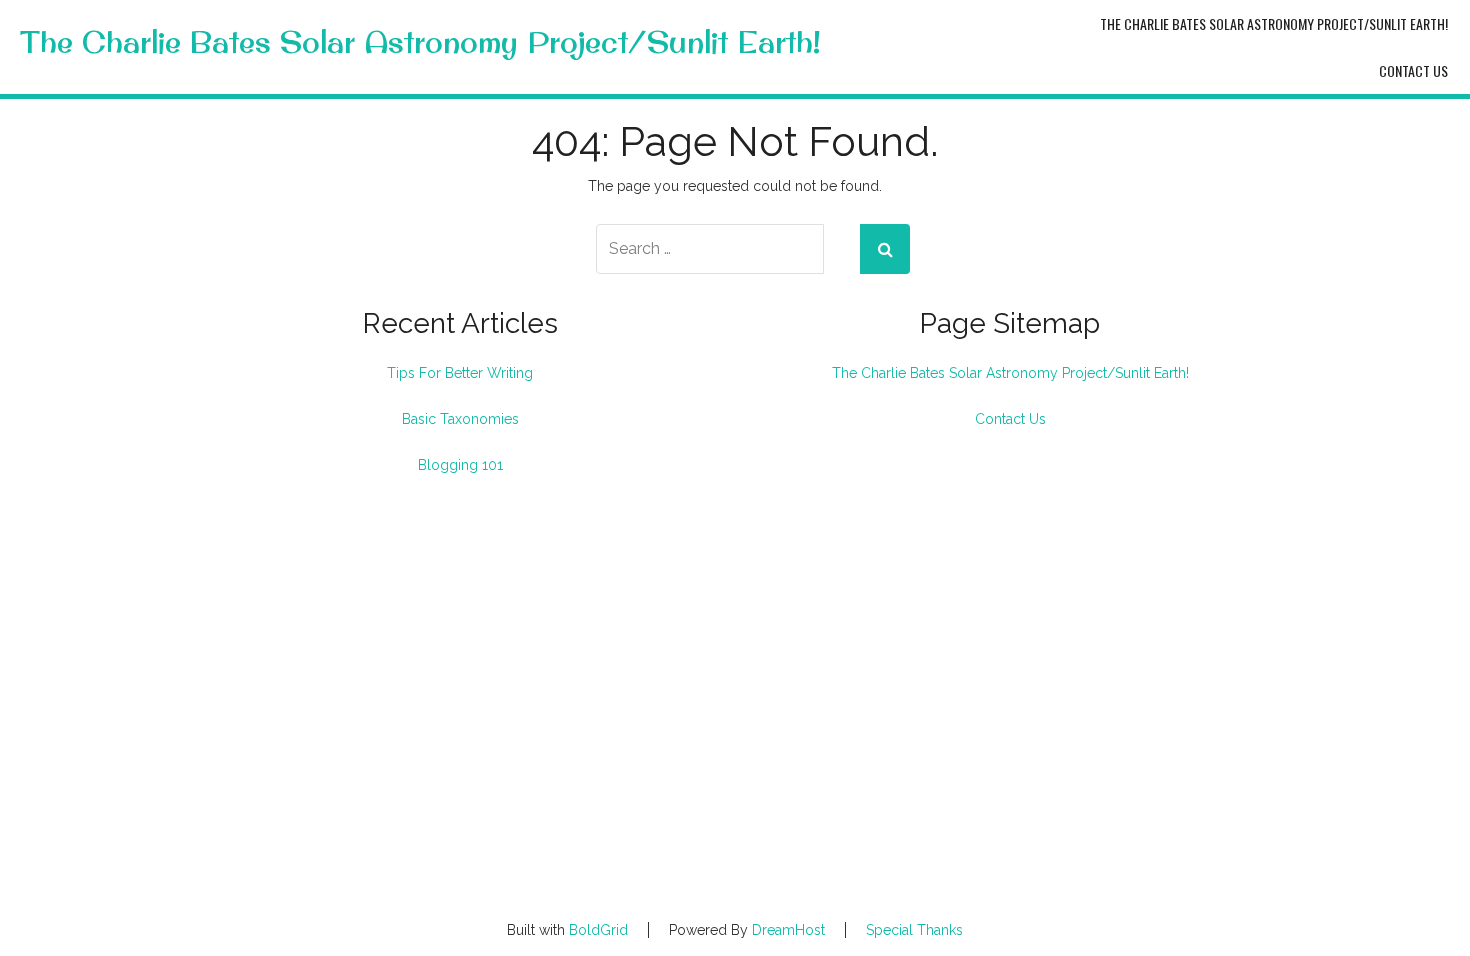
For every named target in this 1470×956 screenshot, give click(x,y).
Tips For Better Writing (460, 373)
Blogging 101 (460, 465)
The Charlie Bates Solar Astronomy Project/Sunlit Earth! (420, 42)
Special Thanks (914, 930)
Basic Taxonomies (460, 419)
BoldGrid (598, 930)
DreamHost (788, 930)
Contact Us (1413, 70)
